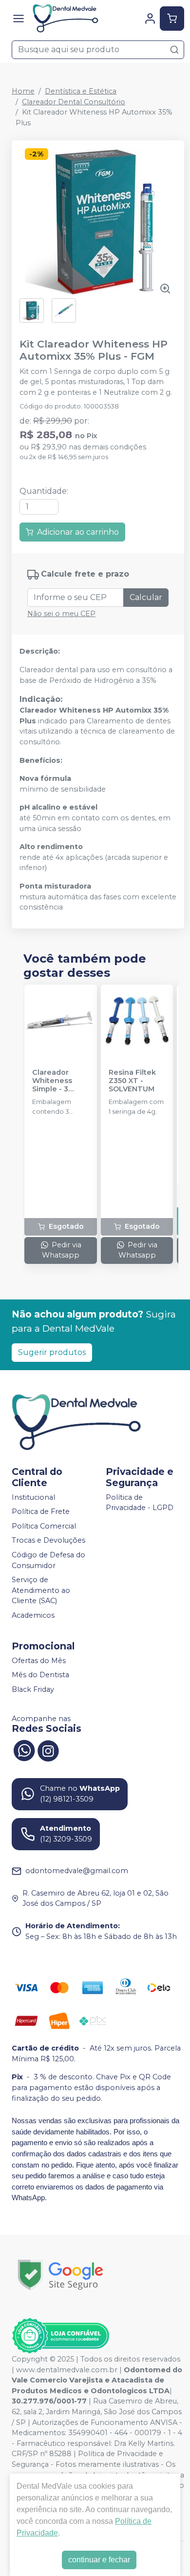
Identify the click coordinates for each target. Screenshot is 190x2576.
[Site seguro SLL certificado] (60, 2275)
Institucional (33, 1497)
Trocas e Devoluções (48, 1541)
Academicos (33, 1615)
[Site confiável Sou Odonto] (60, 2336)
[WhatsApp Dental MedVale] (24, 1750)
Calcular (146, 597)
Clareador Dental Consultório (74, 102)
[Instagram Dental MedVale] (48, 1750)
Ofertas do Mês (39, 1661)
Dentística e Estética (81, 91)
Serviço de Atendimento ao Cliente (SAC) (41, 1590)
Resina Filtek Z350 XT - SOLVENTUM (132, 1081)
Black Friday (33, 1689)
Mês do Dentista (40, 1675)
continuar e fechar (99, 2560)
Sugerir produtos (52, 1352)
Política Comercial (44, 1526)
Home (23, 91)
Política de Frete (41, 1511)
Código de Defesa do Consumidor (48, 1560)
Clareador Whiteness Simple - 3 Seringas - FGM (60, 1081)
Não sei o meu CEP (61, 614)
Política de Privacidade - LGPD (140, 1503)
